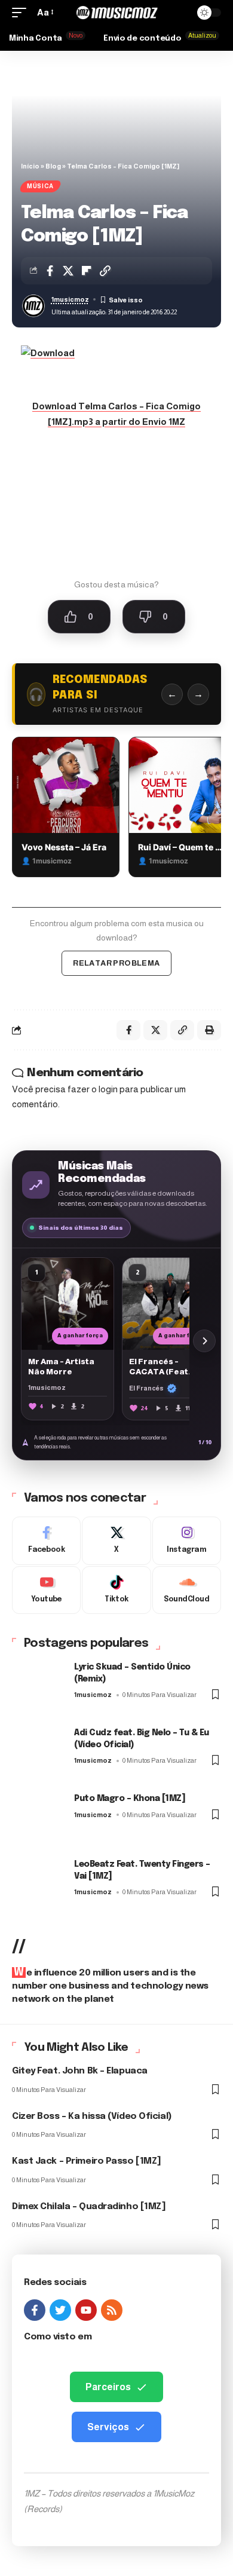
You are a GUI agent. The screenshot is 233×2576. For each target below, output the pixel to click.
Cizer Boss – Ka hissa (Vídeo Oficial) (92, 2116)
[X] (116, 1541)
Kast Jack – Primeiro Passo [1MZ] (87, 2161)
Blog (53, 166)
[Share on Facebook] (50, 271)
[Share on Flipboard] (87, 271)
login (108, 1089)
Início (30, 166)
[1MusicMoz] (116, 13)
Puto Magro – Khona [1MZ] (130, 1799)
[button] (22, 13)
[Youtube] (46, 1590)
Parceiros (108, 2387)
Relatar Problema (116, 963)
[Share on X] (68, 271)
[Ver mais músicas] (204, 1341)
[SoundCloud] (187, 1590)
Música (40, 186)
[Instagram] (187, 1541)
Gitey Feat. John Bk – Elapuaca (80, 2071)
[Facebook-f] (35, 2310)
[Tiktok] (116, 1590)
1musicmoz (70, 299)
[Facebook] (46, 1541)
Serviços (108, 2427)
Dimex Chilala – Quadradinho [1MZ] (89, 2207)
